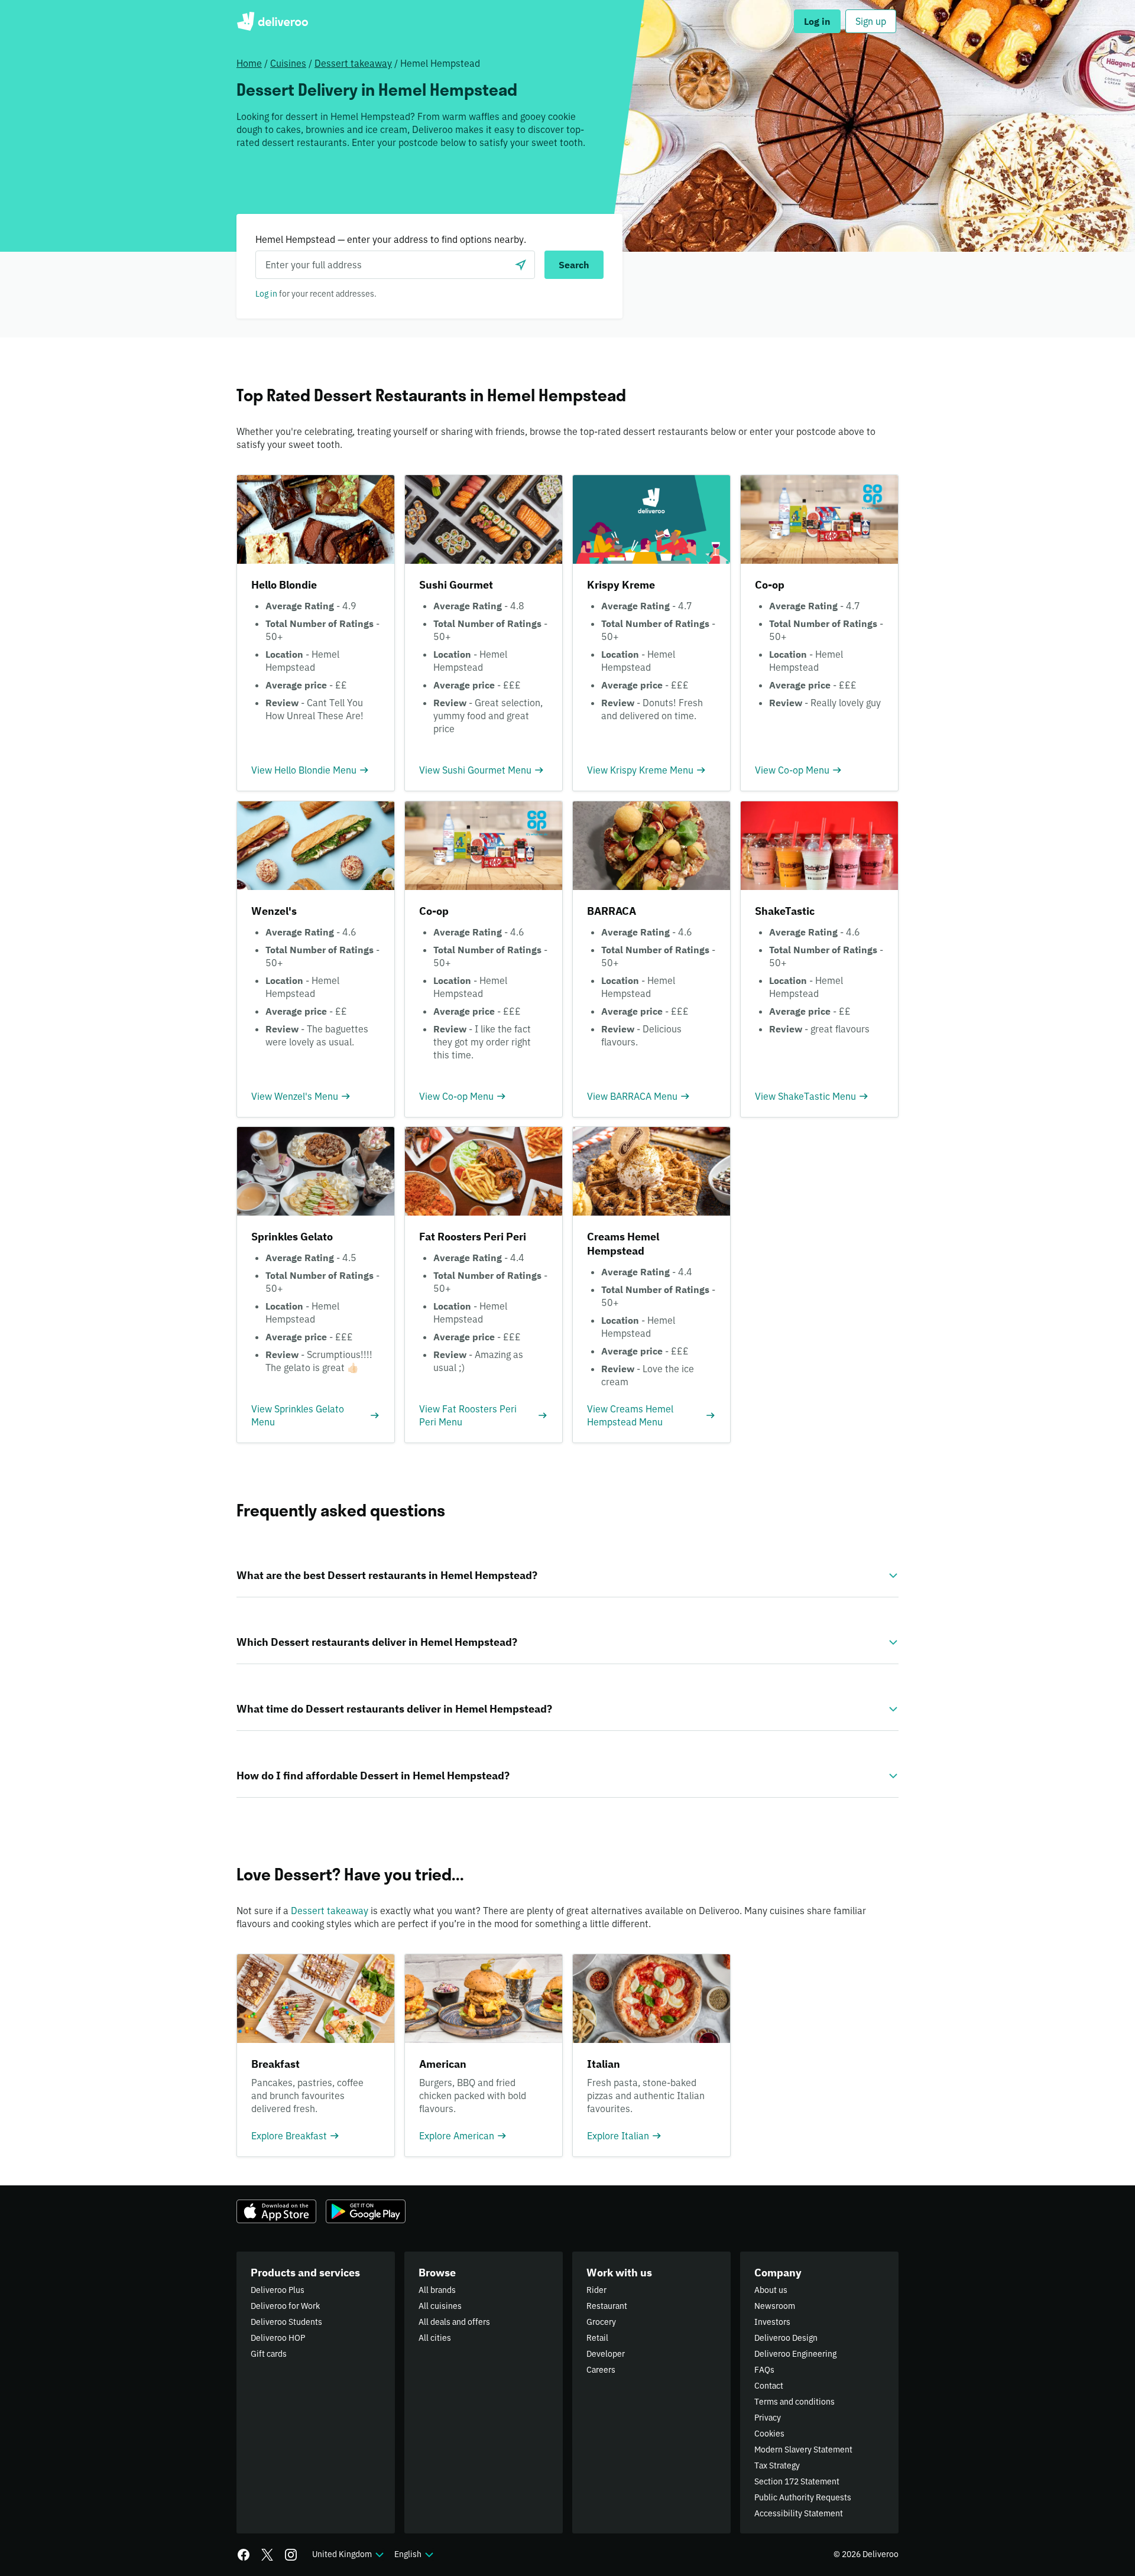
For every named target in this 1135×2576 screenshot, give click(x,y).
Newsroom (775, 2306)
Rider (596, 2290)
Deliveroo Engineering (795, 2354)
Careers (601, 2370)
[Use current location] (521, 265)
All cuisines (440, 2306)
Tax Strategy (777, 2465)
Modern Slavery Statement (803, 2450)
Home (249, 63)
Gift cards (269, 2354)
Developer (606, 2354)
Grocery (601, 2322)
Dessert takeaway (353, 63)
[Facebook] (244, 2555)
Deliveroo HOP (278, 2338)
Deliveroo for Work (285, 2306)
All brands (437, 2290)
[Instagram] (291, 2555)
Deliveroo (272, 21)
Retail (597, 2338)
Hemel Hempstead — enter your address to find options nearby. (391, 239)
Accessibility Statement (799, 2513)
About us (771, 2290)
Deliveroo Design (786, 2338)
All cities (435, 2338)
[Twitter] (267, 2555)
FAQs (764, 2370)
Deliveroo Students (286, 2322)
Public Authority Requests (803, 2497)
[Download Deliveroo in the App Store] (276, 2211)
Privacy (768, 2418)
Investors (772, 2322)
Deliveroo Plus (278, 2290)
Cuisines (288, 63)
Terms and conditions (794, 2402)
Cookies (769, 2434)
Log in (266, 294)
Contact (769, 2386)
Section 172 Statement (797, 2481)
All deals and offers (454, 2322)
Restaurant (607, 2306)
